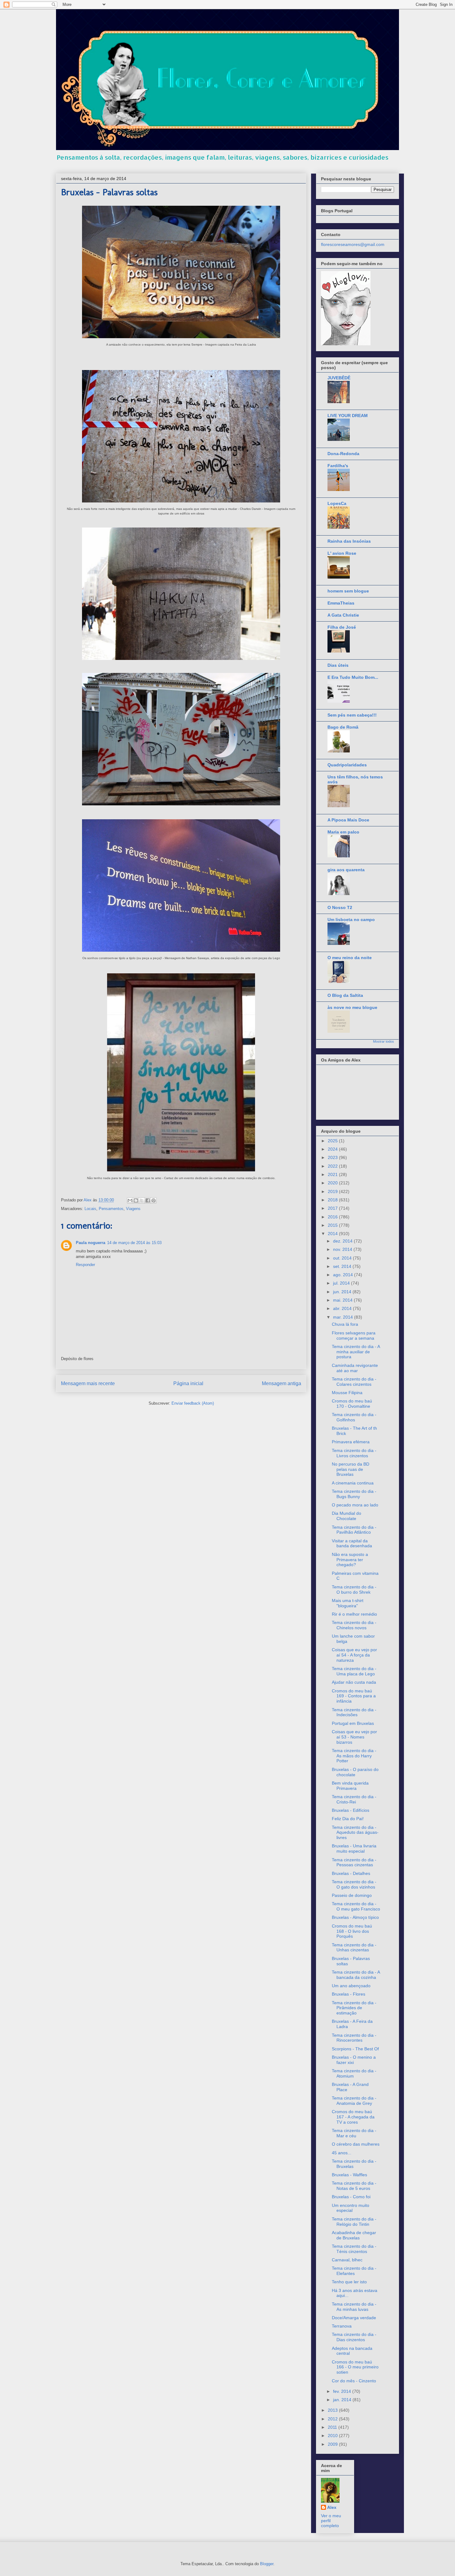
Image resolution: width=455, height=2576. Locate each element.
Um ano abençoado (351, 1986)
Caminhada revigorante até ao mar (355, 1368)
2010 (333, 2436)
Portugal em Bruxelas (353, 1723)
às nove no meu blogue (352, 1007)
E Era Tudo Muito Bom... (353, 677)
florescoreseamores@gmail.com (353, 244)
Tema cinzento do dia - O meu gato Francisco (356, 1906)
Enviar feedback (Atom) (193, 1403)
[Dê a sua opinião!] (136, 1200)
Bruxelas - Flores (349, 1994)
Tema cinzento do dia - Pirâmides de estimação (354, 2008)
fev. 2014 (343, 2391)
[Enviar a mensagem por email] (130, 1200)
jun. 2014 (343, 1292)
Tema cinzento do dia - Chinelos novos (354, 1625)
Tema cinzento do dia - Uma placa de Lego (354, 1671)
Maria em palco (343, 832)
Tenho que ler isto (349, 2282)
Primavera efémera (351, 1442)
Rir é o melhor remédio (354, 1614)
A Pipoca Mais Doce (348, 820)
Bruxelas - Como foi (351, 2197)
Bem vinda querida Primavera (350, 1786)
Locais (90, 1209)
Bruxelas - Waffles (349, 2175)
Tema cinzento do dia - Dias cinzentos (354, 2337)
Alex (332, 2507)
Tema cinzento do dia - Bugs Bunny (354, 1494)
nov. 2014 (343, 1249)
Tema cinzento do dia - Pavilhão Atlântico (354, 1530)
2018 (333, 1200)
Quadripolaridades (347, 765)
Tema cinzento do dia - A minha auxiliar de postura (356, 1352)
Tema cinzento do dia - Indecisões (354, 1712)
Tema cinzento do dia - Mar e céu (354, 2133)
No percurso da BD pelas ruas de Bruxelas (351, 1469)
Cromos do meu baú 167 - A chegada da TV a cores (353, 2117)
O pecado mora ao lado (355, 1505)
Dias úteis (338, 665)
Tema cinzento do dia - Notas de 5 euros (354, 2186)
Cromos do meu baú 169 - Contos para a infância (354, 1696)
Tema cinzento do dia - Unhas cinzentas (354, 1947)
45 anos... (342, 2153)
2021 (333, 1174)
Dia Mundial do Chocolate (347, 1516)
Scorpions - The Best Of (355, 2049)
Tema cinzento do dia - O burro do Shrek (354, 1590)
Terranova (342, 2326)
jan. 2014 (343, 2400)
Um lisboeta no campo (351, 920)
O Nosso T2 (340, 907)
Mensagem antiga (282, 1383)
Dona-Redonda (343, 454)
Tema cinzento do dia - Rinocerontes (354, 2038)
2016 (333, 1217)
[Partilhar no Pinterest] (154, 1200)
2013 (333, 2410)
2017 (333, 1208)
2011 (333, 2427)
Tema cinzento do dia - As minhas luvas (354, 2307)
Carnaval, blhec (347, 2260)
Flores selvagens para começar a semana (354, 1335)
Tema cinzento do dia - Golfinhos (354, 1417)
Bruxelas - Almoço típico (355, 1917)
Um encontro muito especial (351, 2208)
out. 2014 (343, 1258)
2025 (333, 1141)
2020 (333, 1183)
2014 (333, 1234)
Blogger (267, 2564)
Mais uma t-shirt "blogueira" (348, 1603)
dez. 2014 (343, 1241)
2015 (333, 1225)
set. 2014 (343, 1266)
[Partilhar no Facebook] (148, 1200)
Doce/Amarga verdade (354, 2318)
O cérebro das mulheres (356, 2144)
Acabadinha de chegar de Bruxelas (354, 2235)
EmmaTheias (341, 603)
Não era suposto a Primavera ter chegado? (350, 1560)
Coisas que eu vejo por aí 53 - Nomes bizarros (354, 1737)
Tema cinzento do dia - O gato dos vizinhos (354, 1884)
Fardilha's (338, 466)
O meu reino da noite (350, 958)
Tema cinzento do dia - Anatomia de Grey (354, 2101)
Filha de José (342, 627)
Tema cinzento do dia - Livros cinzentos (354, 1453)
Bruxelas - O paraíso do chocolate (355, 1772)
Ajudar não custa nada (354, 1682)
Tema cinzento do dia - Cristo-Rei (354, 1799)
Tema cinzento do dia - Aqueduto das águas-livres (355, 1833)
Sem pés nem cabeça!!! (352, 715)
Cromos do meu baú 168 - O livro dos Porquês (352, 1931)
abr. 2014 (343, 1308)
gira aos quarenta (346, 870)
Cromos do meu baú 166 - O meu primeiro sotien (355, 2367)
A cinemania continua (353, 1483)
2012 (333, 2419)
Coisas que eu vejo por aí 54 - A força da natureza (354, 1655)
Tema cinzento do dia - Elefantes (354, 2271)
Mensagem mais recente (88, 1383)
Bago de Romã (343, 727)
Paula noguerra (91, 1243)
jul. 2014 (342, 1283)
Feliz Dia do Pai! (348, 1819)
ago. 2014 (344, 1275)
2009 (333, 2444)
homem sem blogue (348, 591)
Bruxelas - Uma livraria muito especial (354, 1848)
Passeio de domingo (352, 1895)
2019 (333, 1191)
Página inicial (188, 1383)
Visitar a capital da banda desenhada (352, 1543)
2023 (333, 1157)
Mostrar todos (383, 1041)
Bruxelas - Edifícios (351, 1810)
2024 (333, 1149)
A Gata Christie (343, 615)
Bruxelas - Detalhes (351, 1873)
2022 (333, 1166)
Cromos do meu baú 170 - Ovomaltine (352, 1404)
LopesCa (337, 503)
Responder (85, 1265)
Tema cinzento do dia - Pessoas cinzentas (354, 1862)
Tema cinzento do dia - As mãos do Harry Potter (354, 1756)
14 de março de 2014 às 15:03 (134, 1243)
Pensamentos (111, 1209)
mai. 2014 (343, 1300)
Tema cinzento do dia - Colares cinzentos (354, 1382)
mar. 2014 (344, 1317)
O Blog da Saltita (345, 995)
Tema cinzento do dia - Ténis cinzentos (354, 2249)
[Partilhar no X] (142, 1200)
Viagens (133, 1209)
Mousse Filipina (347, 1393)
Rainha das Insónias (349, 541)
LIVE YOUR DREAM (348, 416)
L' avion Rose (342, 553)
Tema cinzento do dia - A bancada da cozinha (356, 1975)
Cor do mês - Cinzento (354, 2381)
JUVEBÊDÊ (339, 378)
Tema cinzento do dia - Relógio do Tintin (354, 2222)
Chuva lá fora (345, 1324)
